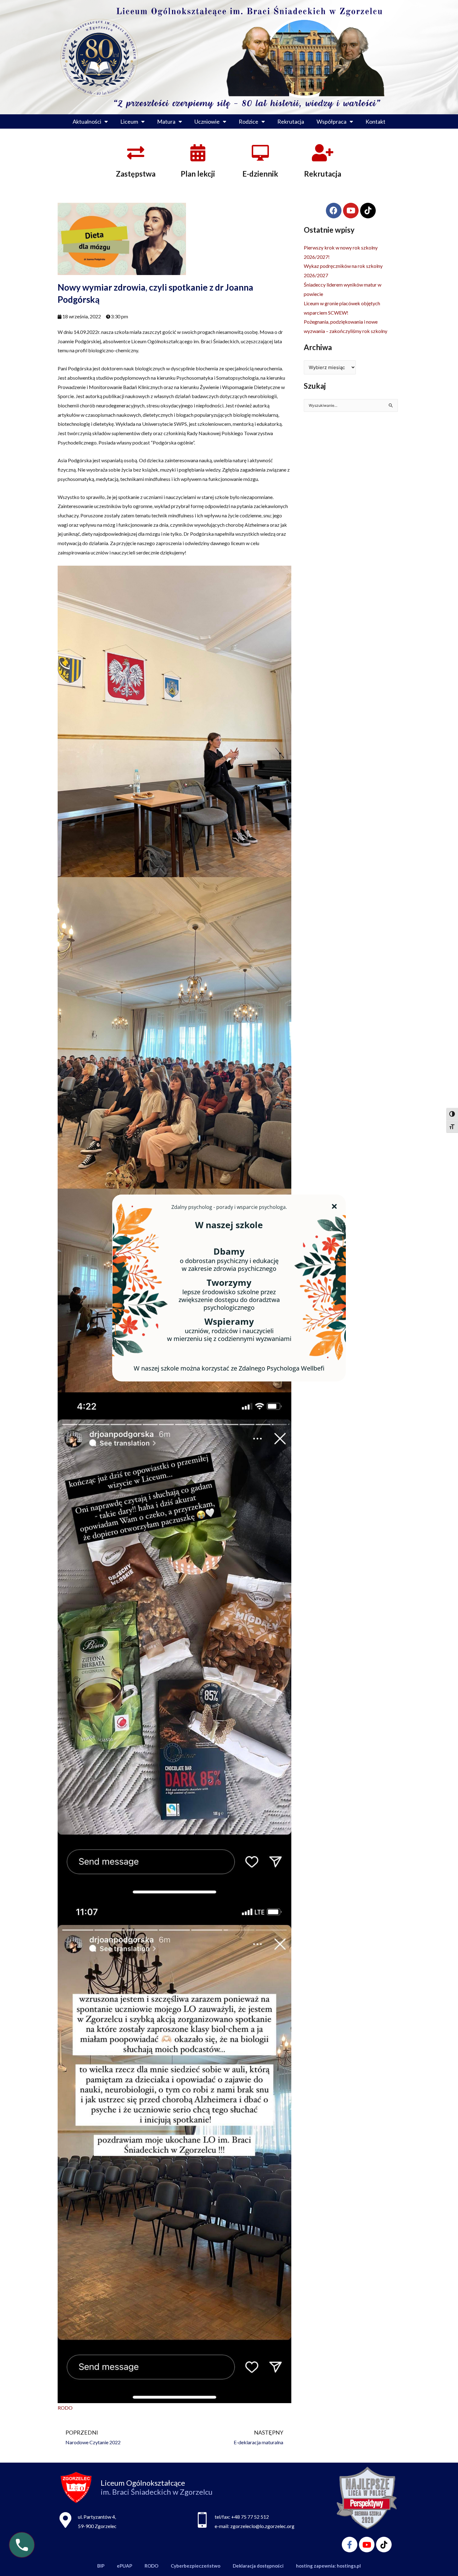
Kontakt (375, 121)
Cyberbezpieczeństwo (196, 2566)
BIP (101, 2566)
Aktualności (87, 121)
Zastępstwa (136, 174)
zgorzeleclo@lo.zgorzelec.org (262, 2526)
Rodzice (248, 121)
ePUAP (124, 2566)
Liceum (129, 121)
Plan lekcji (198, 174)
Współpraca (332, 121)
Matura (166, 121)
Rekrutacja (291, 121)
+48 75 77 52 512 (250, 2517)
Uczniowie (207, 121)
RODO (65, 2408)
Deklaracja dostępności (258, 2566)
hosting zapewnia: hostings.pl (328, 2566)
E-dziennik (260, 174)
